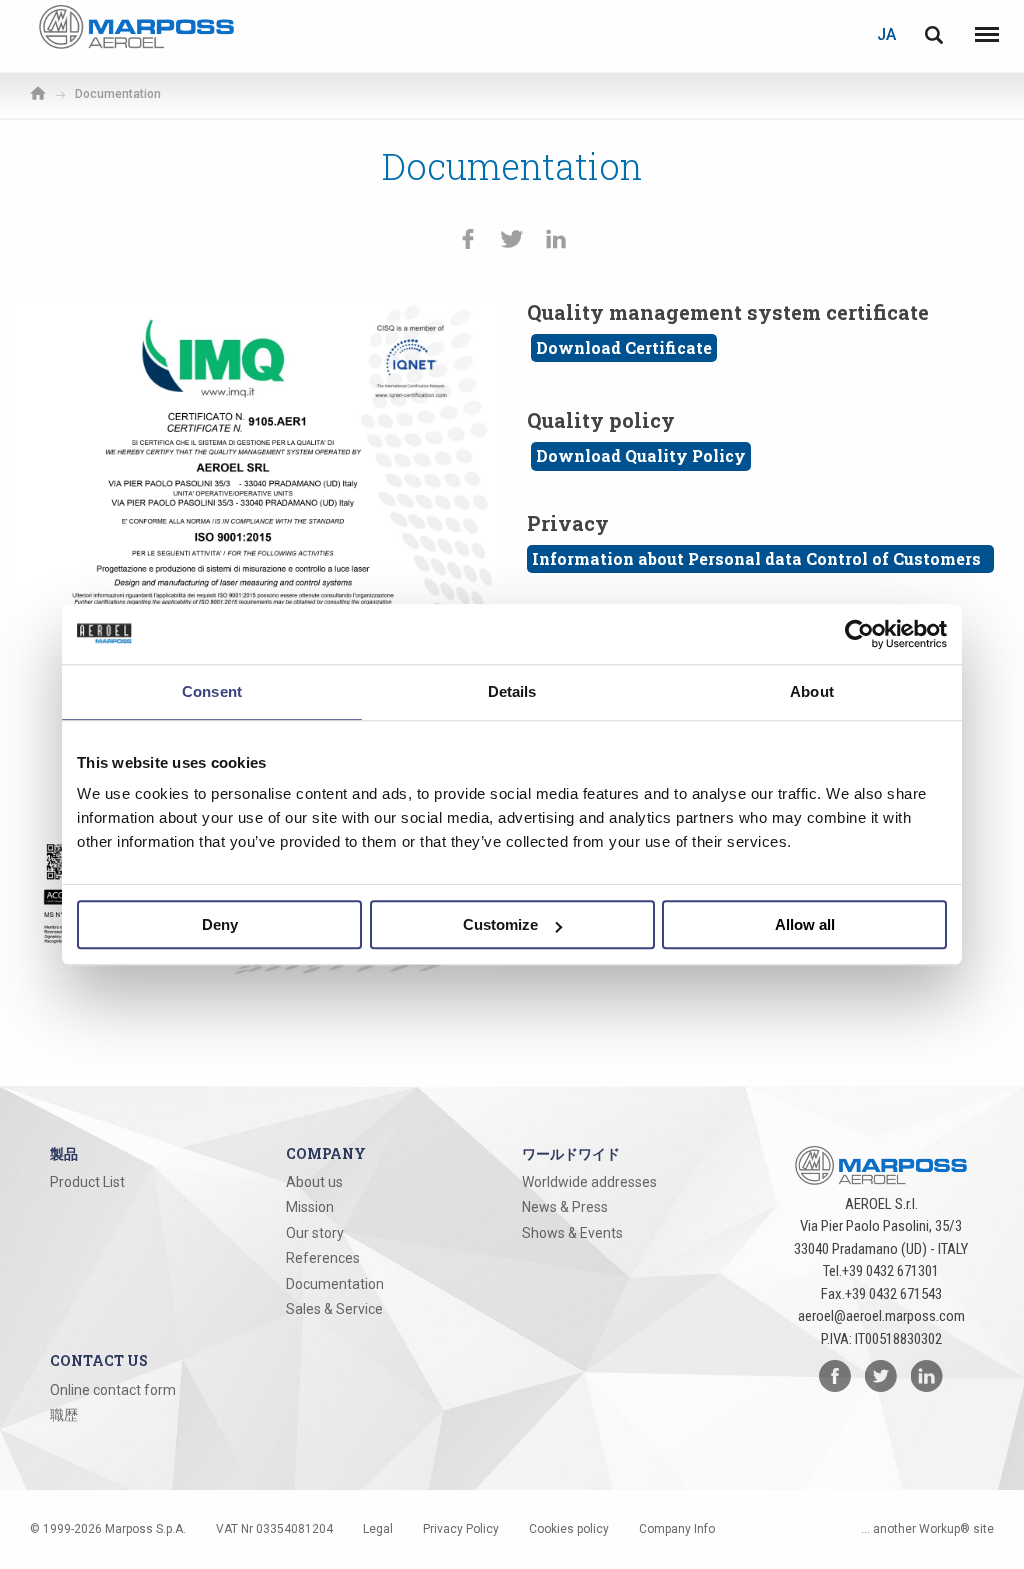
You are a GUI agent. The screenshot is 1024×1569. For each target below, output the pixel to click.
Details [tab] (512, 691)
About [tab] (812, 691)
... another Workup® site (927, 1529)
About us (314, 1182)
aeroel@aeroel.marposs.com (881, 1316)
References (323, 1258)
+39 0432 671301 (890, 1271)
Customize (500, 924)
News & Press (565, 1207)
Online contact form (113, 1390)
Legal (378, 1529)
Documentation (335, 1284)
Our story (315, 1233)
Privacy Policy (461, 1529)
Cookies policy (569, 1529)
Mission (310, 1207)
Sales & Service (334, 1309)
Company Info (677, 1529)
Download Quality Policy (641, 455)
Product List (87, 1182)
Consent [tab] (212, 691)
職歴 (64, 1415)
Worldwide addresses (589, 1182)
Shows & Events (572, 1233)
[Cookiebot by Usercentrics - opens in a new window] (859, 634)
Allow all (805, 924)
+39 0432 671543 (893, 1294)
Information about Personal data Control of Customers (760, 558)
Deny (220, 924)
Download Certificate (624, 347)
